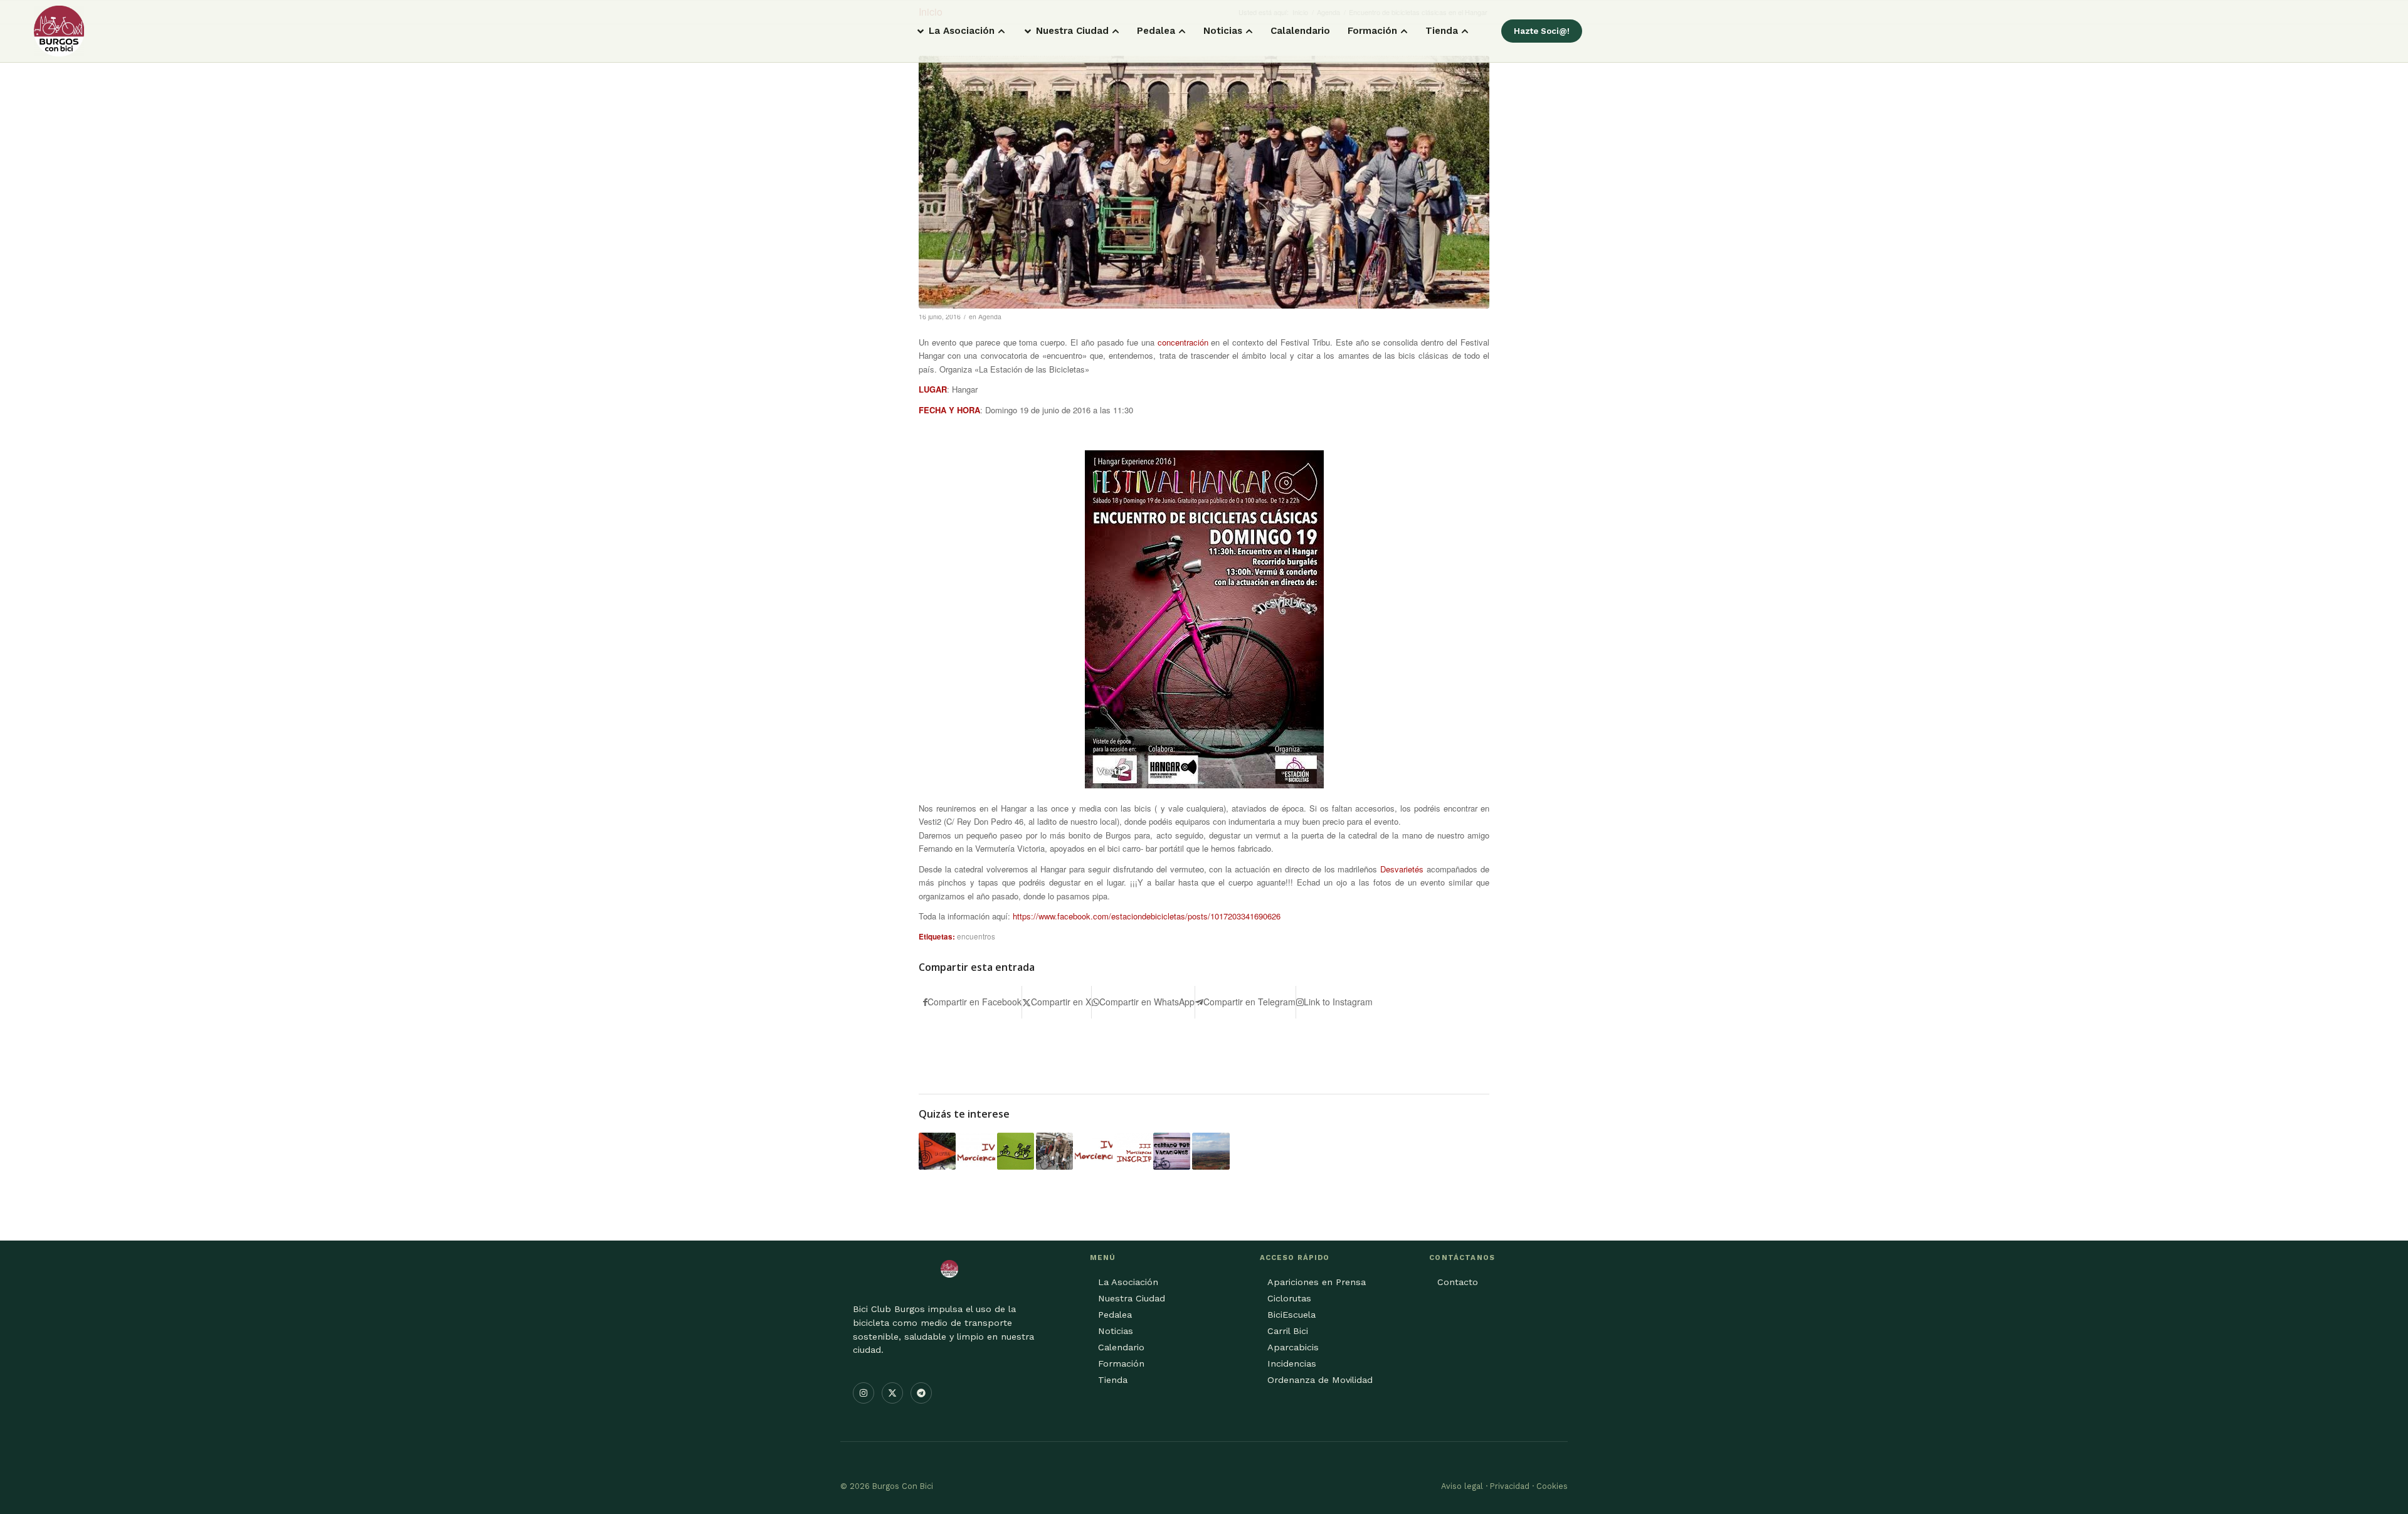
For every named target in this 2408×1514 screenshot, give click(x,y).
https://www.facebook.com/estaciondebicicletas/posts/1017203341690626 (1147, 916)
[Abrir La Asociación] (1001, 31)
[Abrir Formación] (1404, 31)
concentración (1183, 342)
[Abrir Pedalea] (1182, 31)
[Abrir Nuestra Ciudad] (1116, 31)
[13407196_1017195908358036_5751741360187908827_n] (1204, 182)
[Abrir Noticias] (1249, 31)
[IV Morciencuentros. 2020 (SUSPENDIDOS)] (1093, 1151)
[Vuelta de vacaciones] (1172, 1151)
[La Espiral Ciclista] (937, 1151)
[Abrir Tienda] (1465, 31)
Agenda (990, 316)
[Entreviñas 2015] (1211, 1151)
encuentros (976, 936)
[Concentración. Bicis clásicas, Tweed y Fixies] (1054, 1151)
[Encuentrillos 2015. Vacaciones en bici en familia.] (1016, 1151)
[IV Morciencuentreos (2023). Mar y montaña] (976, 1151)
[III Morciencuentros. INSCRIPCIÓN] (1133, 1151)
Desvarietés (1402, 869)
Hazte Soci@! (1542, 31)
